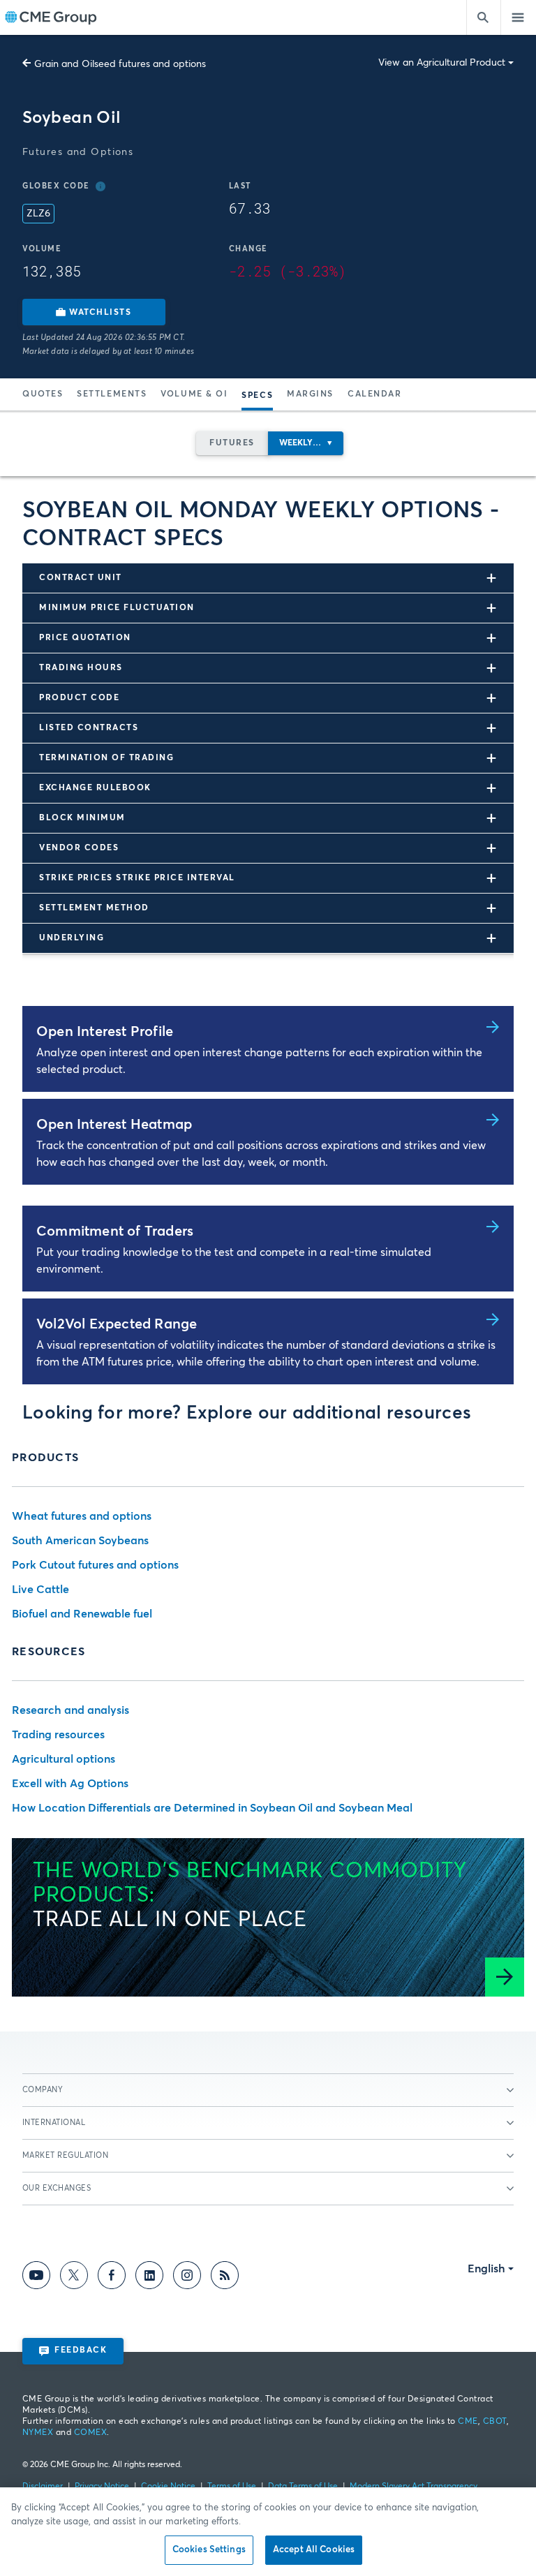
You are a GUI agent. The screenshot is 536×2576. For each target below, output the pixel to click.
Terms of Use (232, 2487)
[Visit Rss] (225, 2278)
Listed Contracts (89, 728)
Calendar (374, 394)
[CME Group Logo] (51, 18)
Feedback (81, 2351)
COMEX (90, 2433)
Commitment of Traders (115, 1231)
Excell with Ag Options (70, 1784)
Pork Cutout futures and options (95, 1565)
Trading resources (58, 1735)
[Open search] (484, 17)
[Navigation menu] (519, 17)
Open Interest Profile (105, 1032)
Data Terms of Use (303, 2487)
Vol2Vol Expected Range (117, 1324)
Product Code (79, 698)
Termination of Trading (106, 758)
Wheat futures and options (82, 1516)
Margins (310, 394)
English (486, 2269)
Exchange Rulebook (95, 788)
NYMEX (38, 2433)
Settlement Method (94, 908)
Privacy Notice (102, 2487)
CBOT (495, 2422)
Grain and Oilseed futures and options (120, 64)
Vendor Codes (79, 848)
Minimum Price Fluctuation (117, 608)
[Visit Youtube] (36, 2278)
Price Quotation (85, 638)
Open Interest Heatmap (114, 1125)
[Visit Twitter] (74, 2278)
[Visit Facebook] (112, 2278)
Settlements (112, 394)
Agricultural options (64, 1759)
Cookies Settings (209, 2550)
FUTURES (232, 443)
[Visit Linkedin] (149, 2278)
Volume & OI (194, 394)
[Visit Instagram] (187, 2278)
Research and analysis (70, 1710)
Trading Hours (81, 668)
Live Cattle (40, 1590)
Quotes (43, 394)
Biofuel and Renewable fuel (82, 1614)
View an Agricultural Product (442, 63)
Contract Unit (81, 578)
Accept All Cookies (314, 2550)
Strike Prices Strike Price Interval (137, 878)
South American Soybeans (80, 1541)
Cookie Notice (168, 2487)
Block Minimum (82, 818)
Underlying (72, 938)
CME (468, 2422)
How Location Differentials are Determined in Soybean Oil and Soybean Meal (212, 1808)
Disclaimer (43, 2487)
